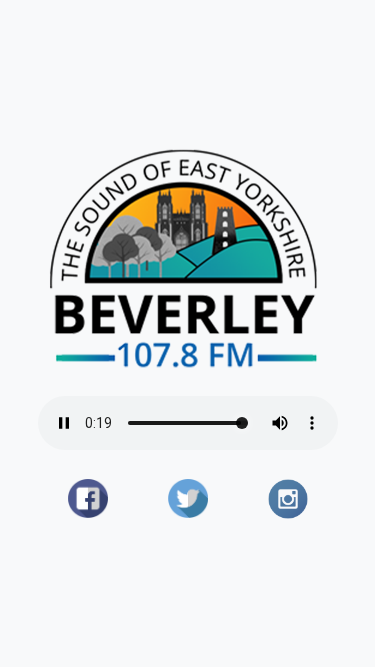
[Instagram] (288, 499)
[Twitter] (188, 499)
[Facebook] (88, 499)
